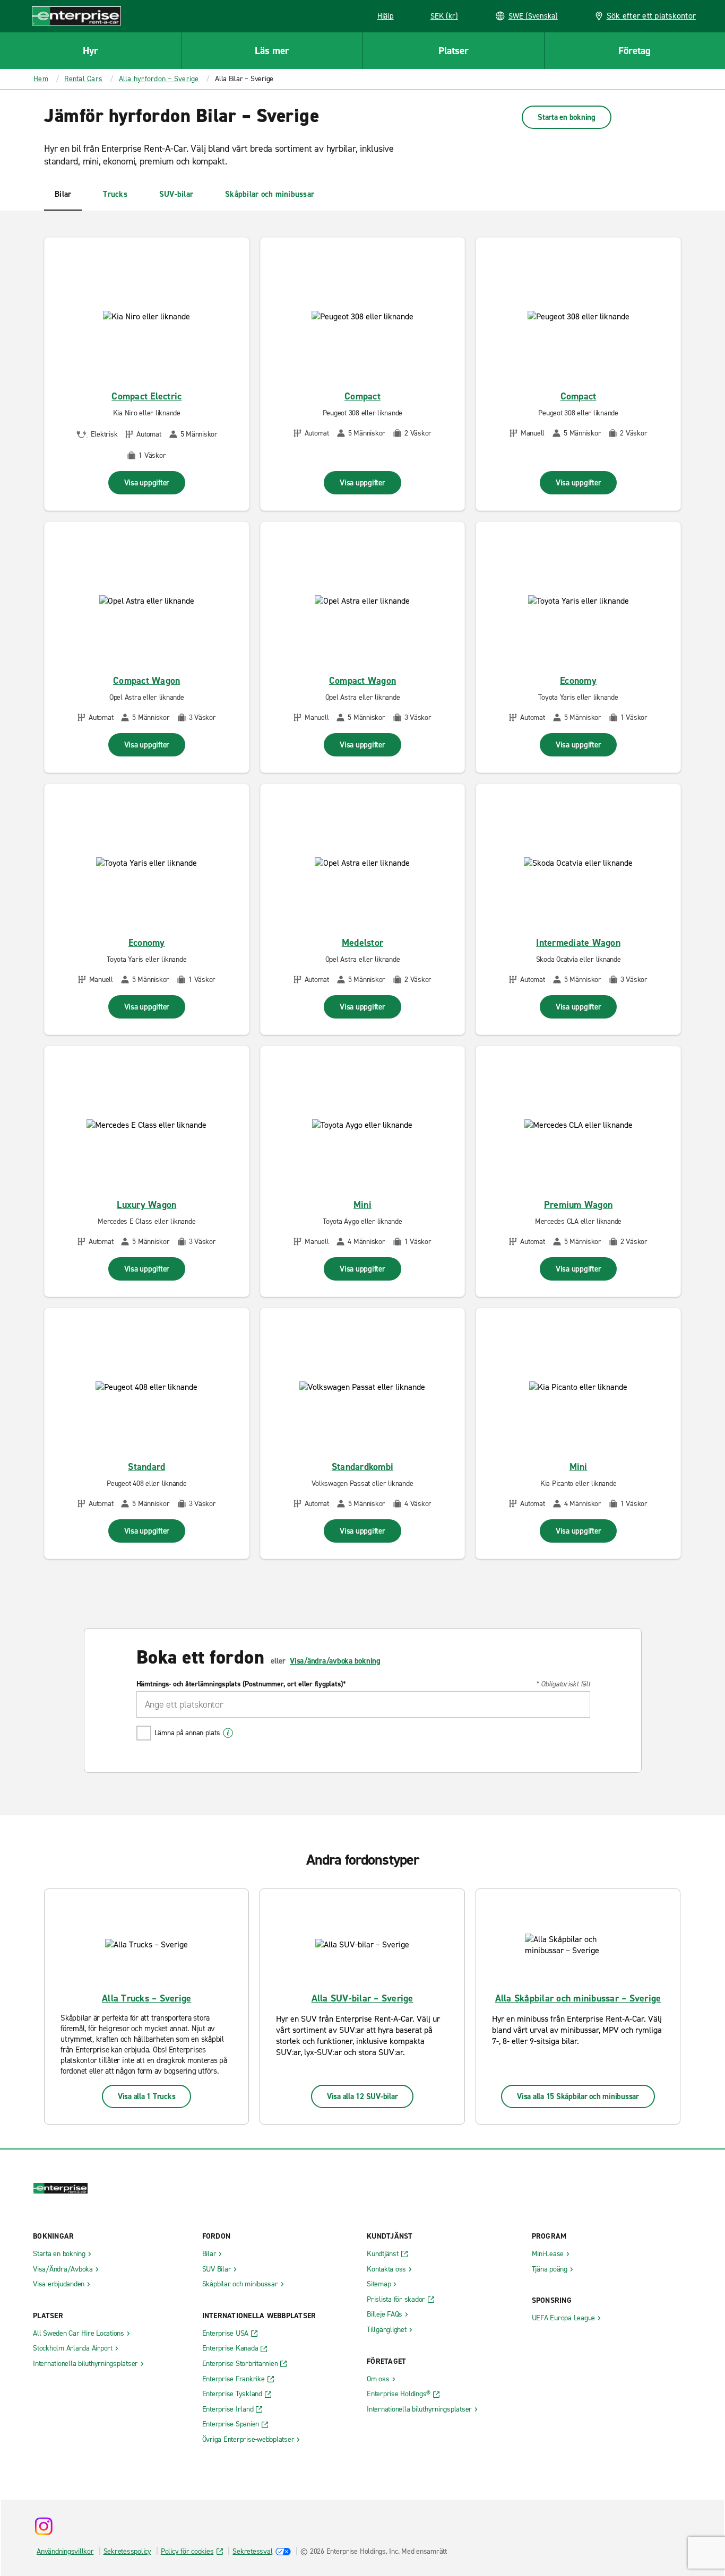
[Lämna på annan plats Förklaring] (228, 1733)
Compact (362, 396)
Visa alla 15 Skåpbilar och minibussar (578, 2096)
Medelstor (362, 943)
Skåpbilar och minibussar (270, 194)
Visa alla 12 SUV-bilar (362, 2096)
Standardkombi (362, 1467)
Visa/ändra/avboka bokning (335, 1661)
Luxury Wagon (146, 1205)
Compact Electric (146, 396)
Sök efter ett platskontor (651, 16)
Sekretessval (252, 2551)
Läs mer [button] (272, 51)
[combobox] (363, 1704)
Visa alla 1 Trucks (147, 2096)
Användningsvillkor (65, 2551)
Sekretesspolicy (127, 2551)
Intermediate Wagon (578, 943)
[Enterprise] (76, 16)
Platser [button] (454, 51)
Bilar (63, 194)
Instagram (44, 2526)
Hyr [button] (90, 51)
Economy (578, 681)
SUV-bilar (176, 194)
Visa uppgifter (147, 483)
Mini (362, 1205)
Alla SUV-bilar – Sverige (362, 1998)
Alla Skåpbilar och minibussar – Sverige (578, 1998)
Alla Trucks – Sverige (146, 1998)
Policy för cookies (187, 2551)
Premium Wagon (578, 1205)
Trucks (115, 194)
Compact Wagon (146, 681)
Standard (146, 1467)
